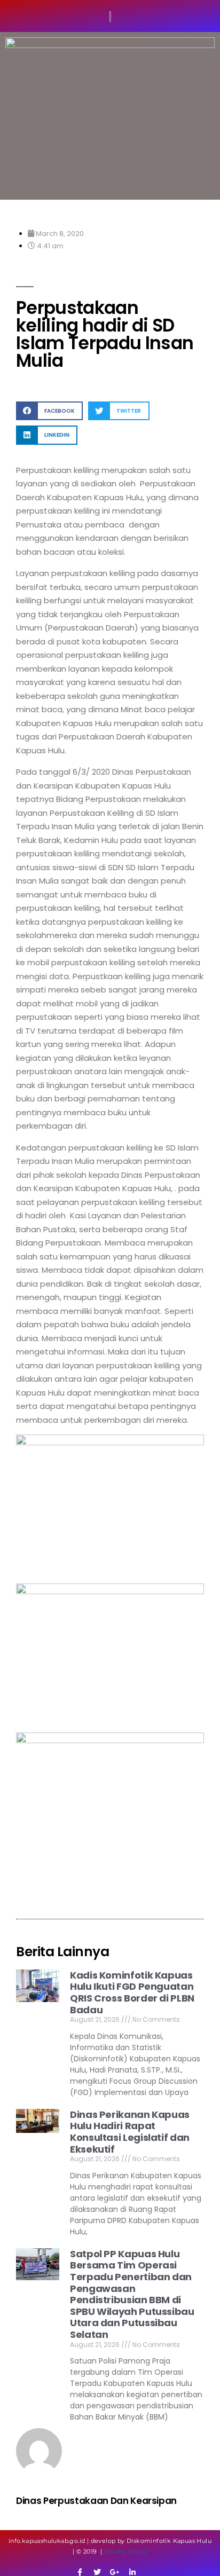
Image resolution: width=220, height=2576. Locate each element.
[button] (49, 411)
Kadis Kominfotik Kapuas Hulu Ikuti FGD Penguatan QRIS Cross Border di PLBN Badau (132, 1992)
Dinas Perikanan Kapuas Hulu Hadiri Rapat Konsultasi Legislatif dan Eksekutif (130, 2132)
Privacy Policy (126, 2551)
